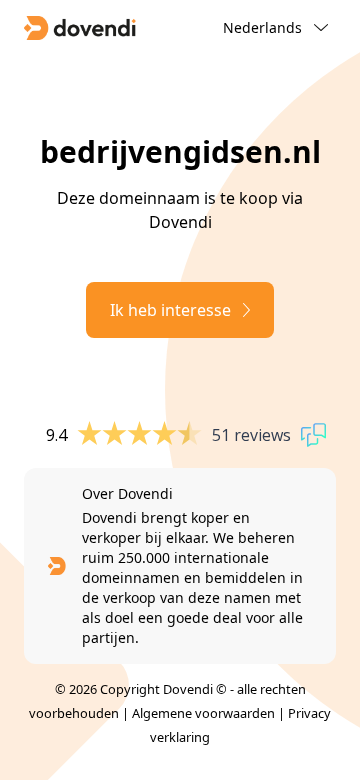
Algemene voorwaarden (203, 713)
